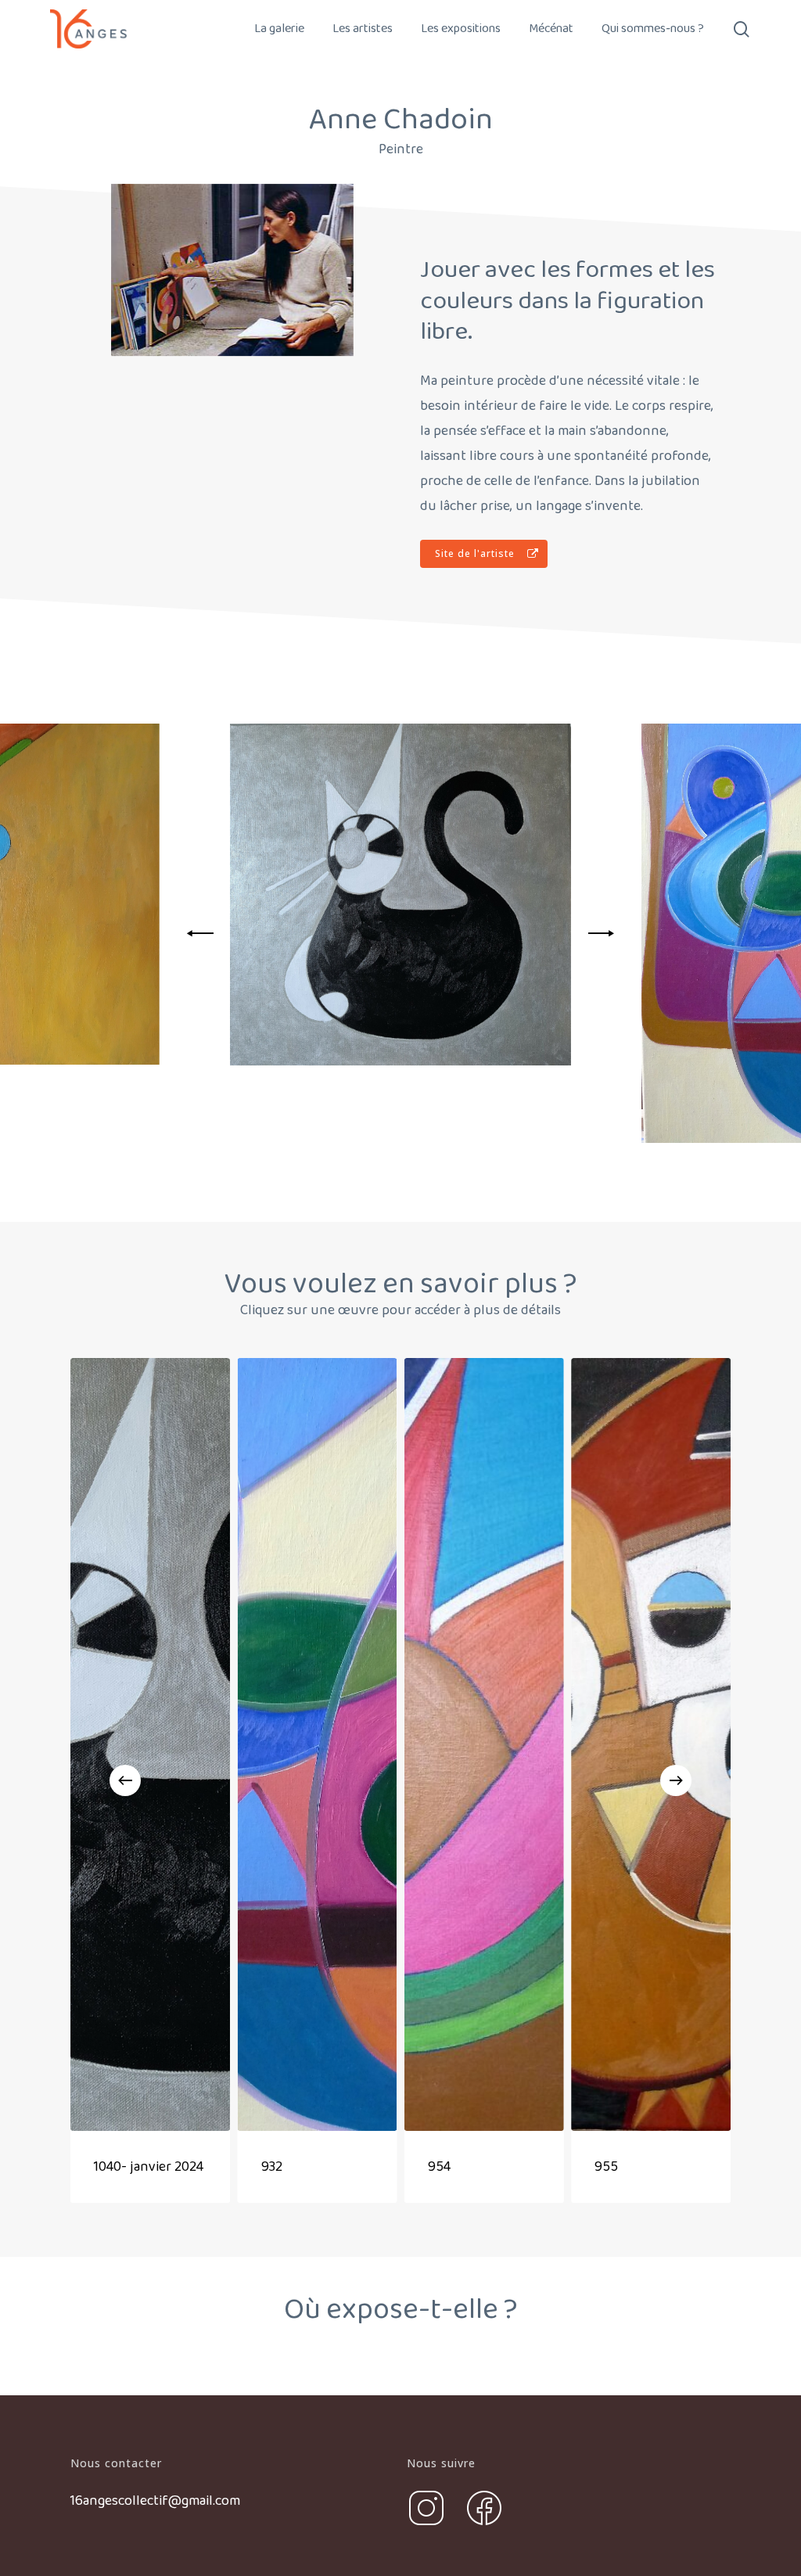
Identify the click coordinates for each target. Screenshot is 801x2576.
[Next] (598, 933)
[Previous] (203, 933)
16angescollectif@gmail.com (155, 2501)
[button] (484, 554)
